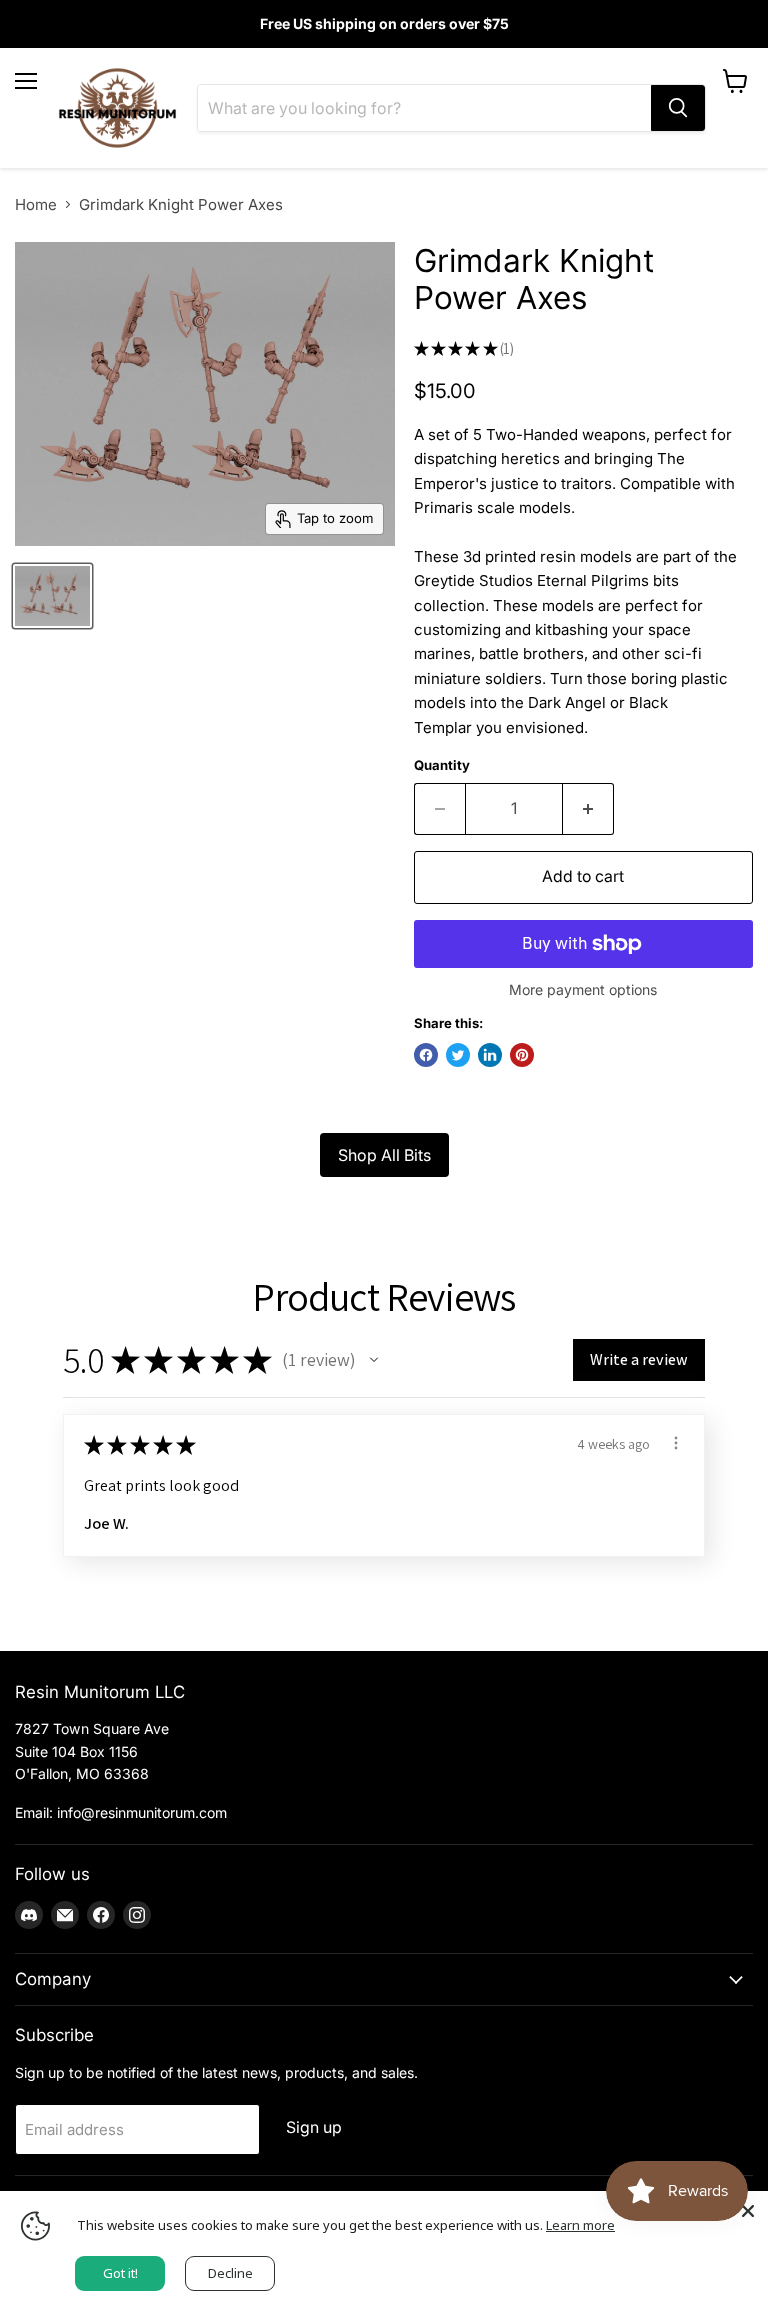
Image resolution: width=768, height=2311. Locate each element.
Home (36, 204)
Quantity (442, 765)
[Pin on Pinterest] (522, 1055)
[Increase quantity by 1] (588, 809)
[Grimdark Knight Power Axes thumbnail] (52, 596)
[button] (374, 1360)
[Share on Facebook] (426, 1055)
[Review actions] (676, 1443)
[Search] (678, 108)
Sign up (314, 2127)
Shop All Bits (384, 1155)
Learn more (580, 2225)
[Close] (748, 2211)
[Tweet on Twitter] (458, 1055)
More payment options (583, 990)
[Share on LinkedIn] (490, 1055)
